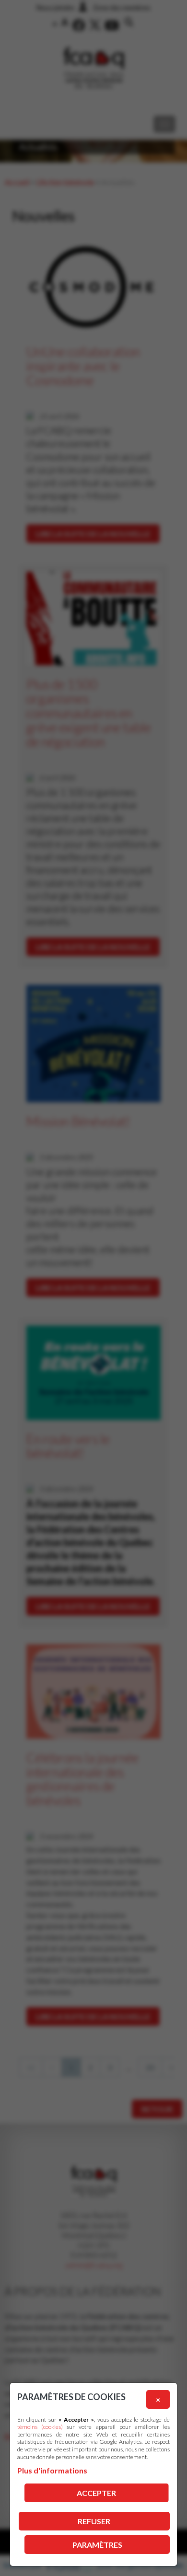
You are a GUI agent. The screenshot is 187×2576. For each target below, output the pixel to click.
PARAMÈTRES (97, 2545)
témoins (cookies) (40, 2427)
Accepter (96, 2493)
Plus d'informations (52, 2470)
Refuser (94, 2521)
